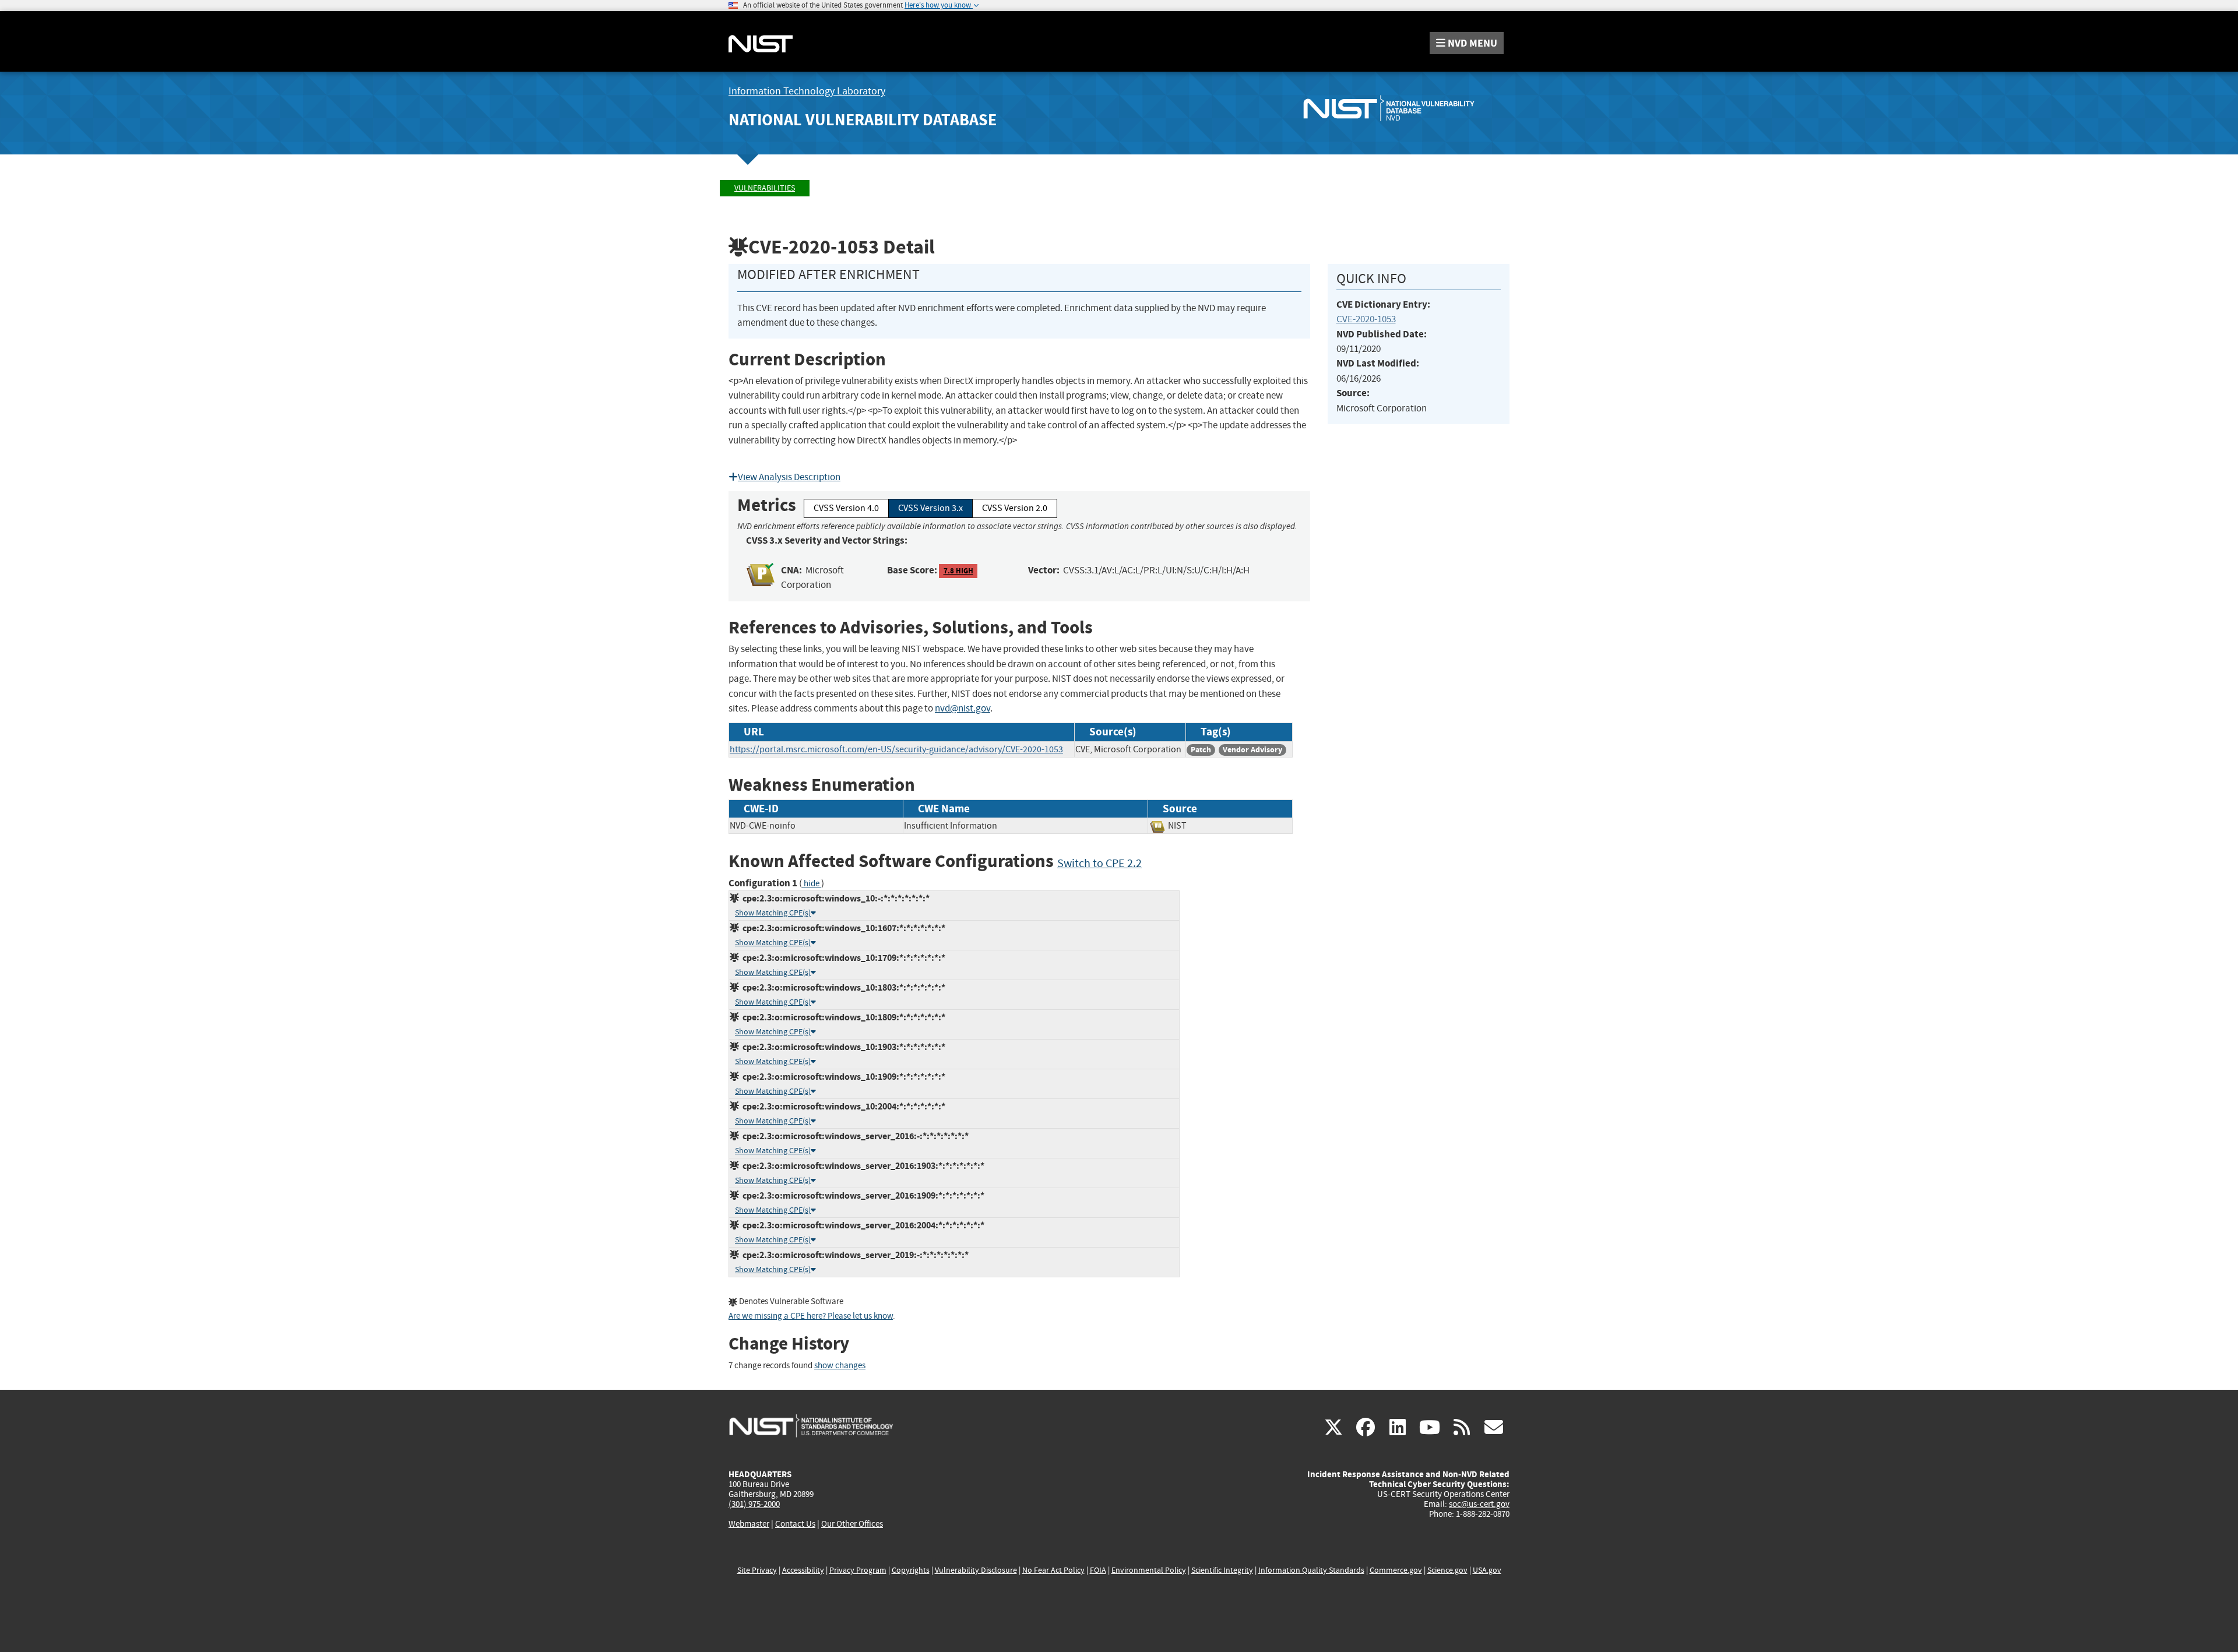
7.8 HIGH (958, 571)
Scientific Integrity (1222, 1570)
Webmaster (749, 1524)
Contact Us (795, 1524)
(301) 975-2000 (754, 1504)
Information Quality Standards (1311, 1570)
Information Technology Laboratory (807, 91)
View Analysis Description (789, 477)
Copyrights (911, 1570)
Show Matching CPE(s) (773, 913)
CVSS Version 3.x (930, 508)
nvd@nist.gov (963, 708)
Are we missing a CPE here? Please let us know (811, 1316)
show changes (840, 1366)
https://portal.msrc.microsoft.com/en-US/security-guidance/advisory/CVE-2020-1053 (896, 749)
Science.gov (1447, 1570)
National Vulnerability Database (863, 120)
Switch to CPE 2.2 (1099, 863)
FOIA (1098, 1570)
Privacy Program (858, 1570)
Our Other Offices (852, 1524)
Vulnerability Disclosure (976, 1570)
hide (812, 884)
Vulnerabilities (765, 188)
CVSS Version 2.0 (1015, 508)
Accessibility (803, 1570)
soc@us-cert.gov (1479, 1504)
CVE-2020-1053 (1366, 319)
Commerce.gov (1396, 1570)
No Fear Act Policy (1053, 1570)
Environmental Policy (1149, 1570)
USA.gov (1487, 1570)
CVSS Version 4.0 (846, 508)
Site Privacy (757, 1570)
